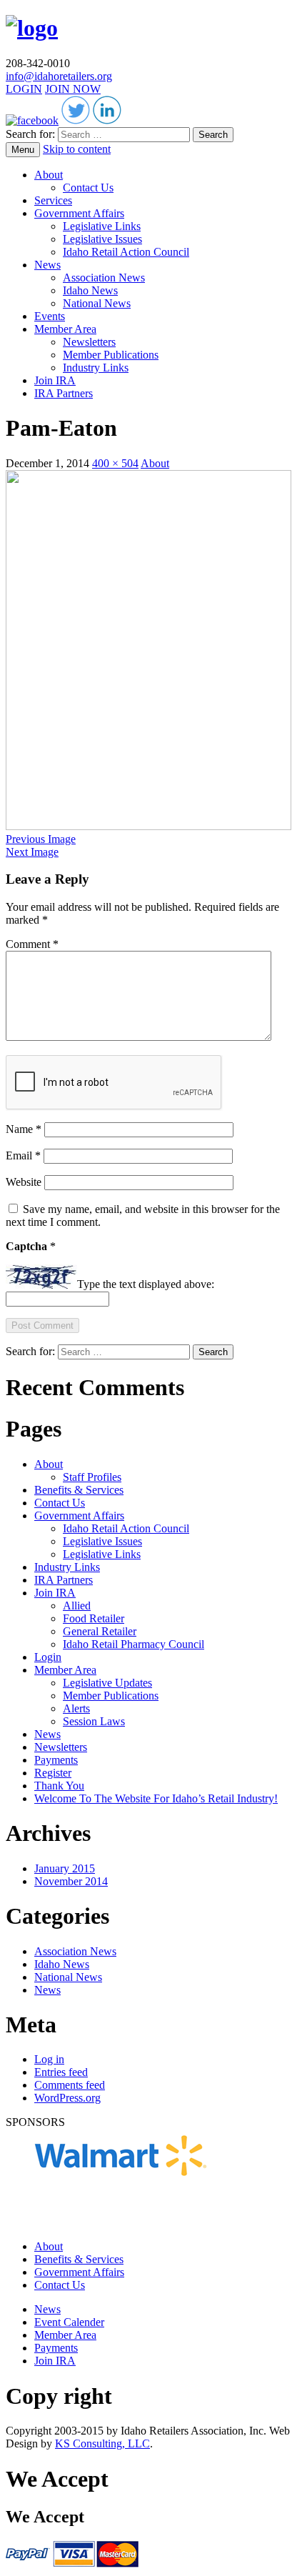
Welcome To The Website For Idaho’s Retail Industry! (156, 1798)
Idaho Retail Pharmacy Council (134, 1644)
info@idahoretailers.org (59, 76)
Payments (56, 1760)
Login (48, 1657)
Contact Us (88, 188)
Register (53, 1773)
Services (53, 200)
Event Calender (69, 2322)
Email (23, 1155)
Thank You (59, 1786)
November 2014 (71, 1881)
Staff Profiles (92, 1477)
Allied (77, 1606)
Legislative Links (102, 226)
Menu (23, 150)
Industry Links (96, 368)
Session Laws (94, 1721)
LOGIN (24, 89)
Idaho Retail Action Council (126, 252)
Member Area (65, 329)
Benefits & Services (79, 1490)
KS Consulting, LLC (102, 2443)
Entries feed (61, 2072)
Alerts (76, 1708)
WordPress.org (67, 2098)
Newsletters (89, 342)
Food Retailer (94, 1618)
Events (50, 316)
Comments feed (70, 2085)
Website (24, 1182)
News (47, 265)
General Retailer (100, 1631)
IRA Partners (64, 393)
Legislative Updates (107, 1683)
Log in (49, 2059)
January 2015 (65, 1868)
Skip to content (77, 149)
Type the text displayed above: (146, 1285)
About (49, 175)
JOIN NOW (73, 89)
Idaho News (90, 290)
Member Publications (111, 355)
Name (24, 1129)
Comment (32, 944)
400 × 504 (115, 463)
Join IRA (55, 380)
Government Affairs (79, 213)
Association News (104, 278)
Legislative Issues (102, 239)
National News (97, 303)
